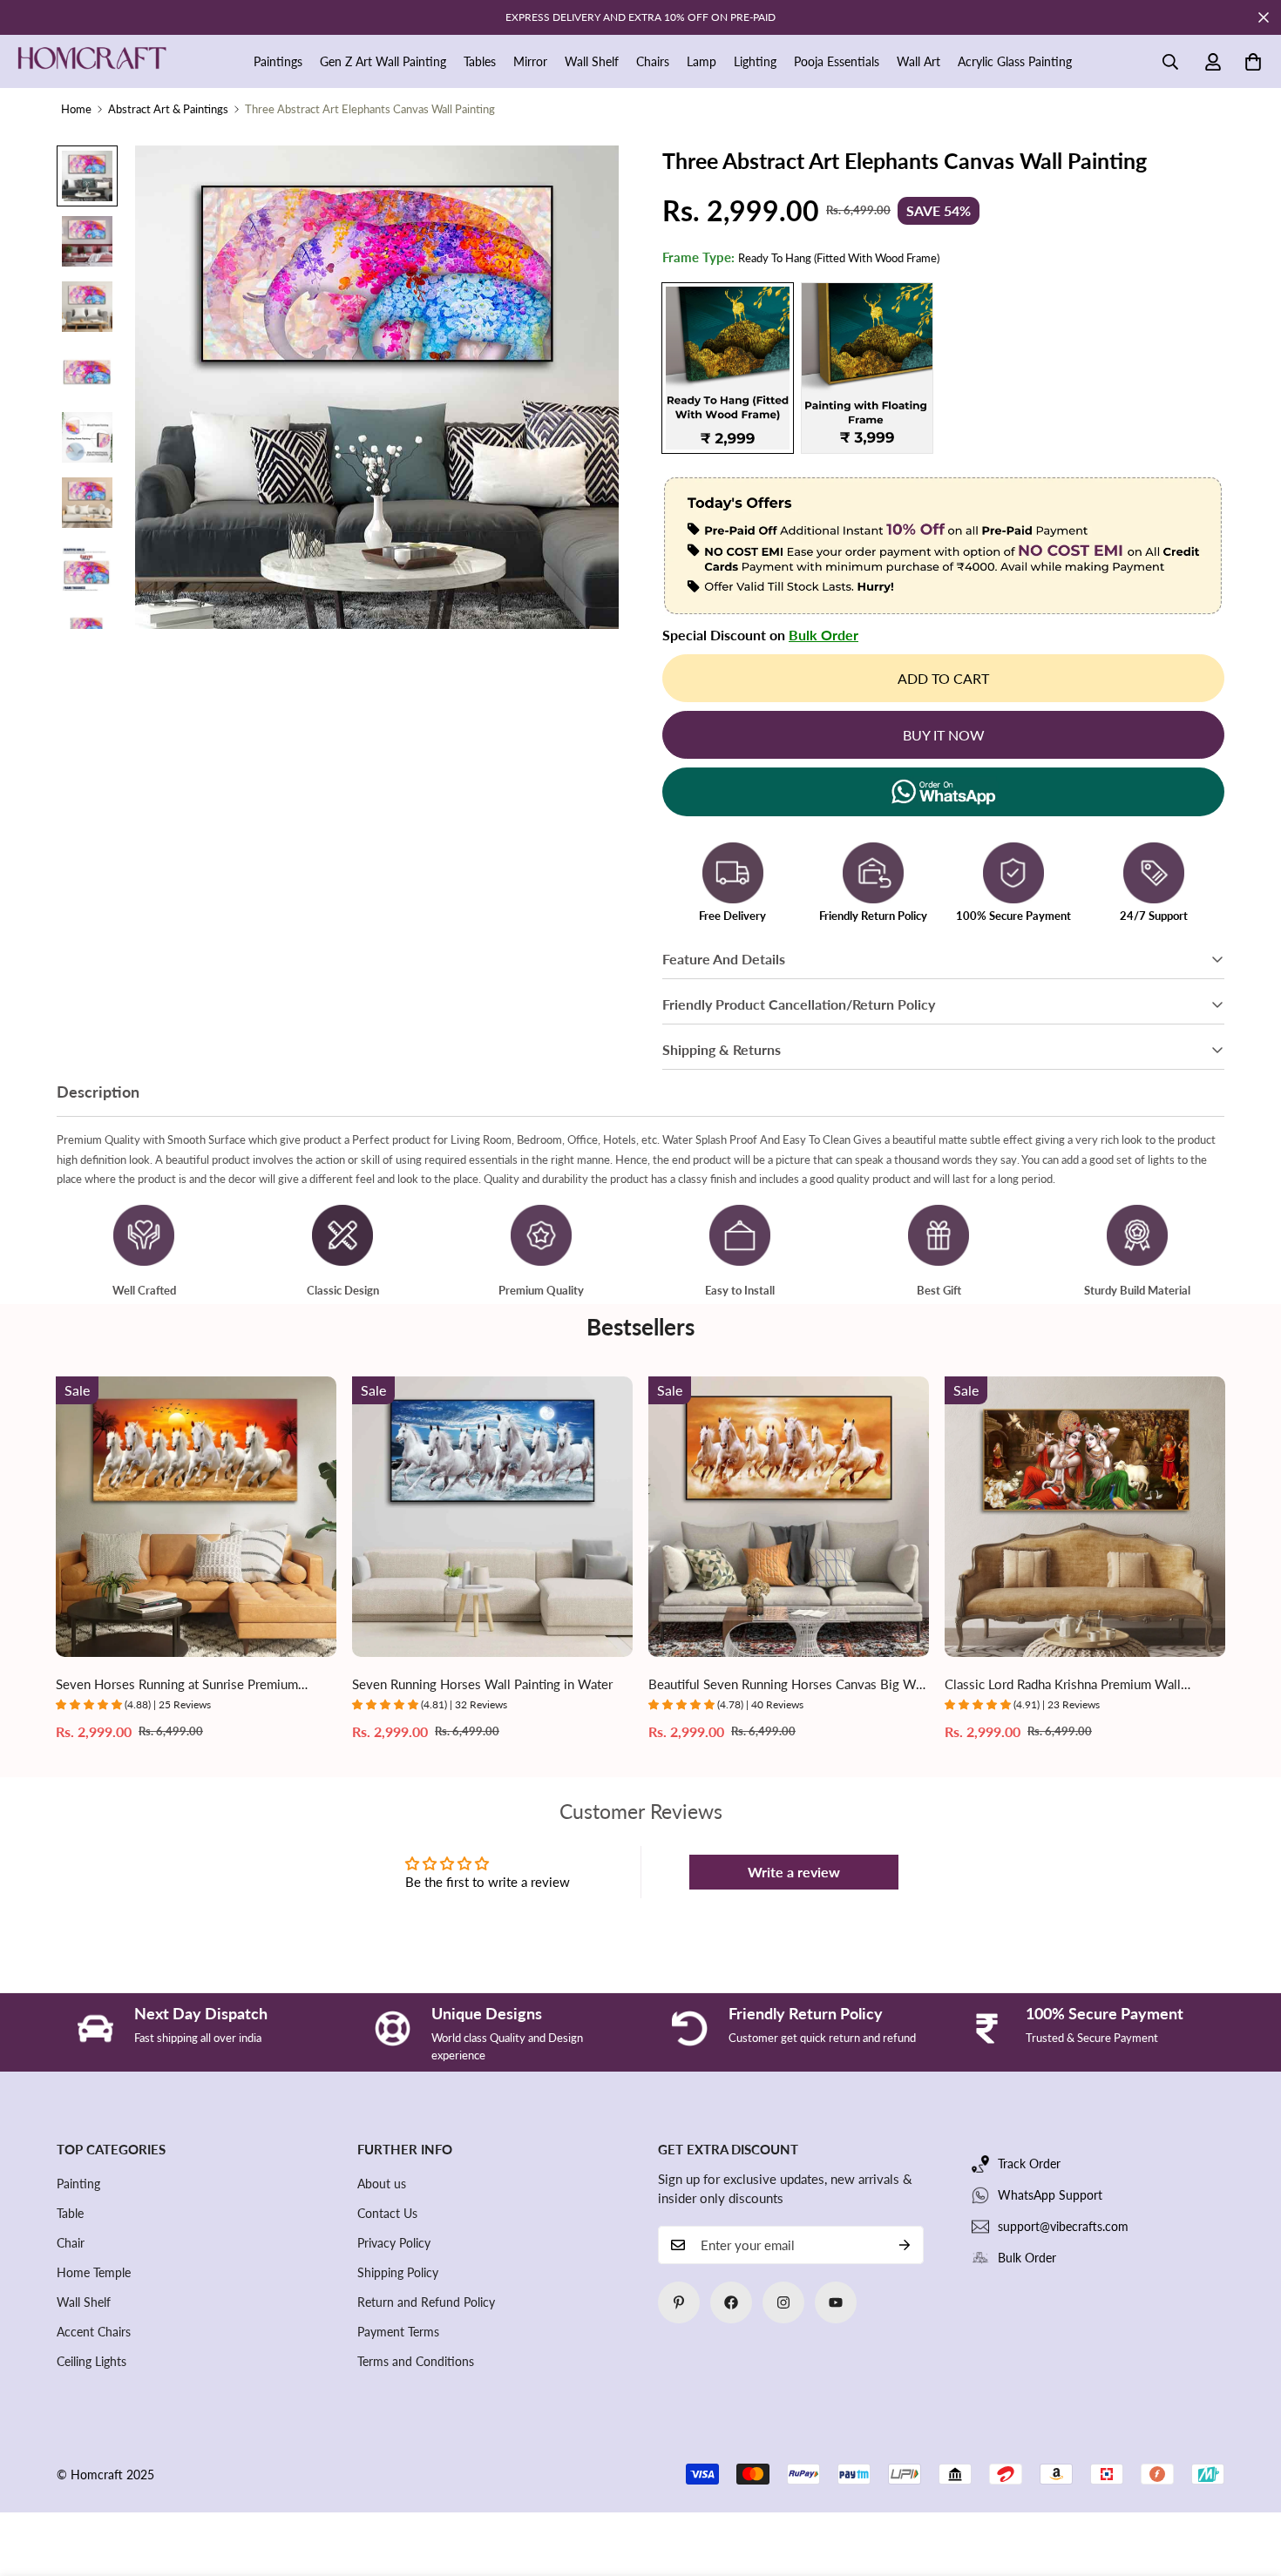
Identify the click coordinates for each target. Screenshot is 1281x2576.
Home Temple (94, 2272)
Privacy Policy (394, 2243)
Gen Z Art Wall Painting (383, 61)
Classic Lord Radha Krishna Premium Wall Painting (1063, 1685)
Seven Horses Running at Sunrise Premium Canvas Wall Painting (177, 1685)
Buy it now (944, 735)
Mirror (530, 61)
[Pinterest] (679, 2302)
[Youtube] (836, 2302)
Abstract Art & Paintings (168, 109)
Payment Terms (398, 2332)
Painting (78, 2184)
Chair (71, 2243)
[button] (1253, 62)
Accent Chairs (94, 2332)
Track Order (1029, 2164)
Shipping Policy (398, 2272)
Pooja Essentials (837, 61)
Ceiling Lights (91, 2361)
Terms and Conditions (416, 2361)
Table (70, 2213)
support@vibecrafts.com (1063, 2226)
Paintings (278, 61)
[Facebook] (731, 2302)
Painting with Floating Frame (867, 368)
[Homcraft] (91, 62)
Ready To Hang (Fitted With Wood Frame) (728, 368)
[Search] (1170, 62)
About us (382, 2184)
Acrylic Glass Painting (1015, 61)
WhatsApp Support (1050, 2195)
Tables (480, 61)
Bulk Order (823, 635)
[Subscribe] (905, 2245)
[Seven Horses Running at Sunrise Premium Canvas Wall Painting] (196, 1517)
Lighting (755, 61)
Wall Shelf (592, 61)
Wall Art (918, 61)
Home (76, 109)
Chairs (653, 61)
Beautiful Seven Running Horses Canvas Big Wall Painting (789, 1685)
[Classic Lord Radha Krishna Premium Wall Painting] (1085, 1517)
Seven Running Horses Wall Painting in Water (482, 1684)
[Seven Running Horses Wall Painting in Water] (492, 1517)
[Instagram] (783, 2302)
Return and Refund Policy (426, 2302)
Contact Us (387, 2213)
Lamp (701, 61)
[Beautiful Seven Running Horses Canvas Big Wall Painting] (789, 1517)
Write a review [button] (794, 1872)
